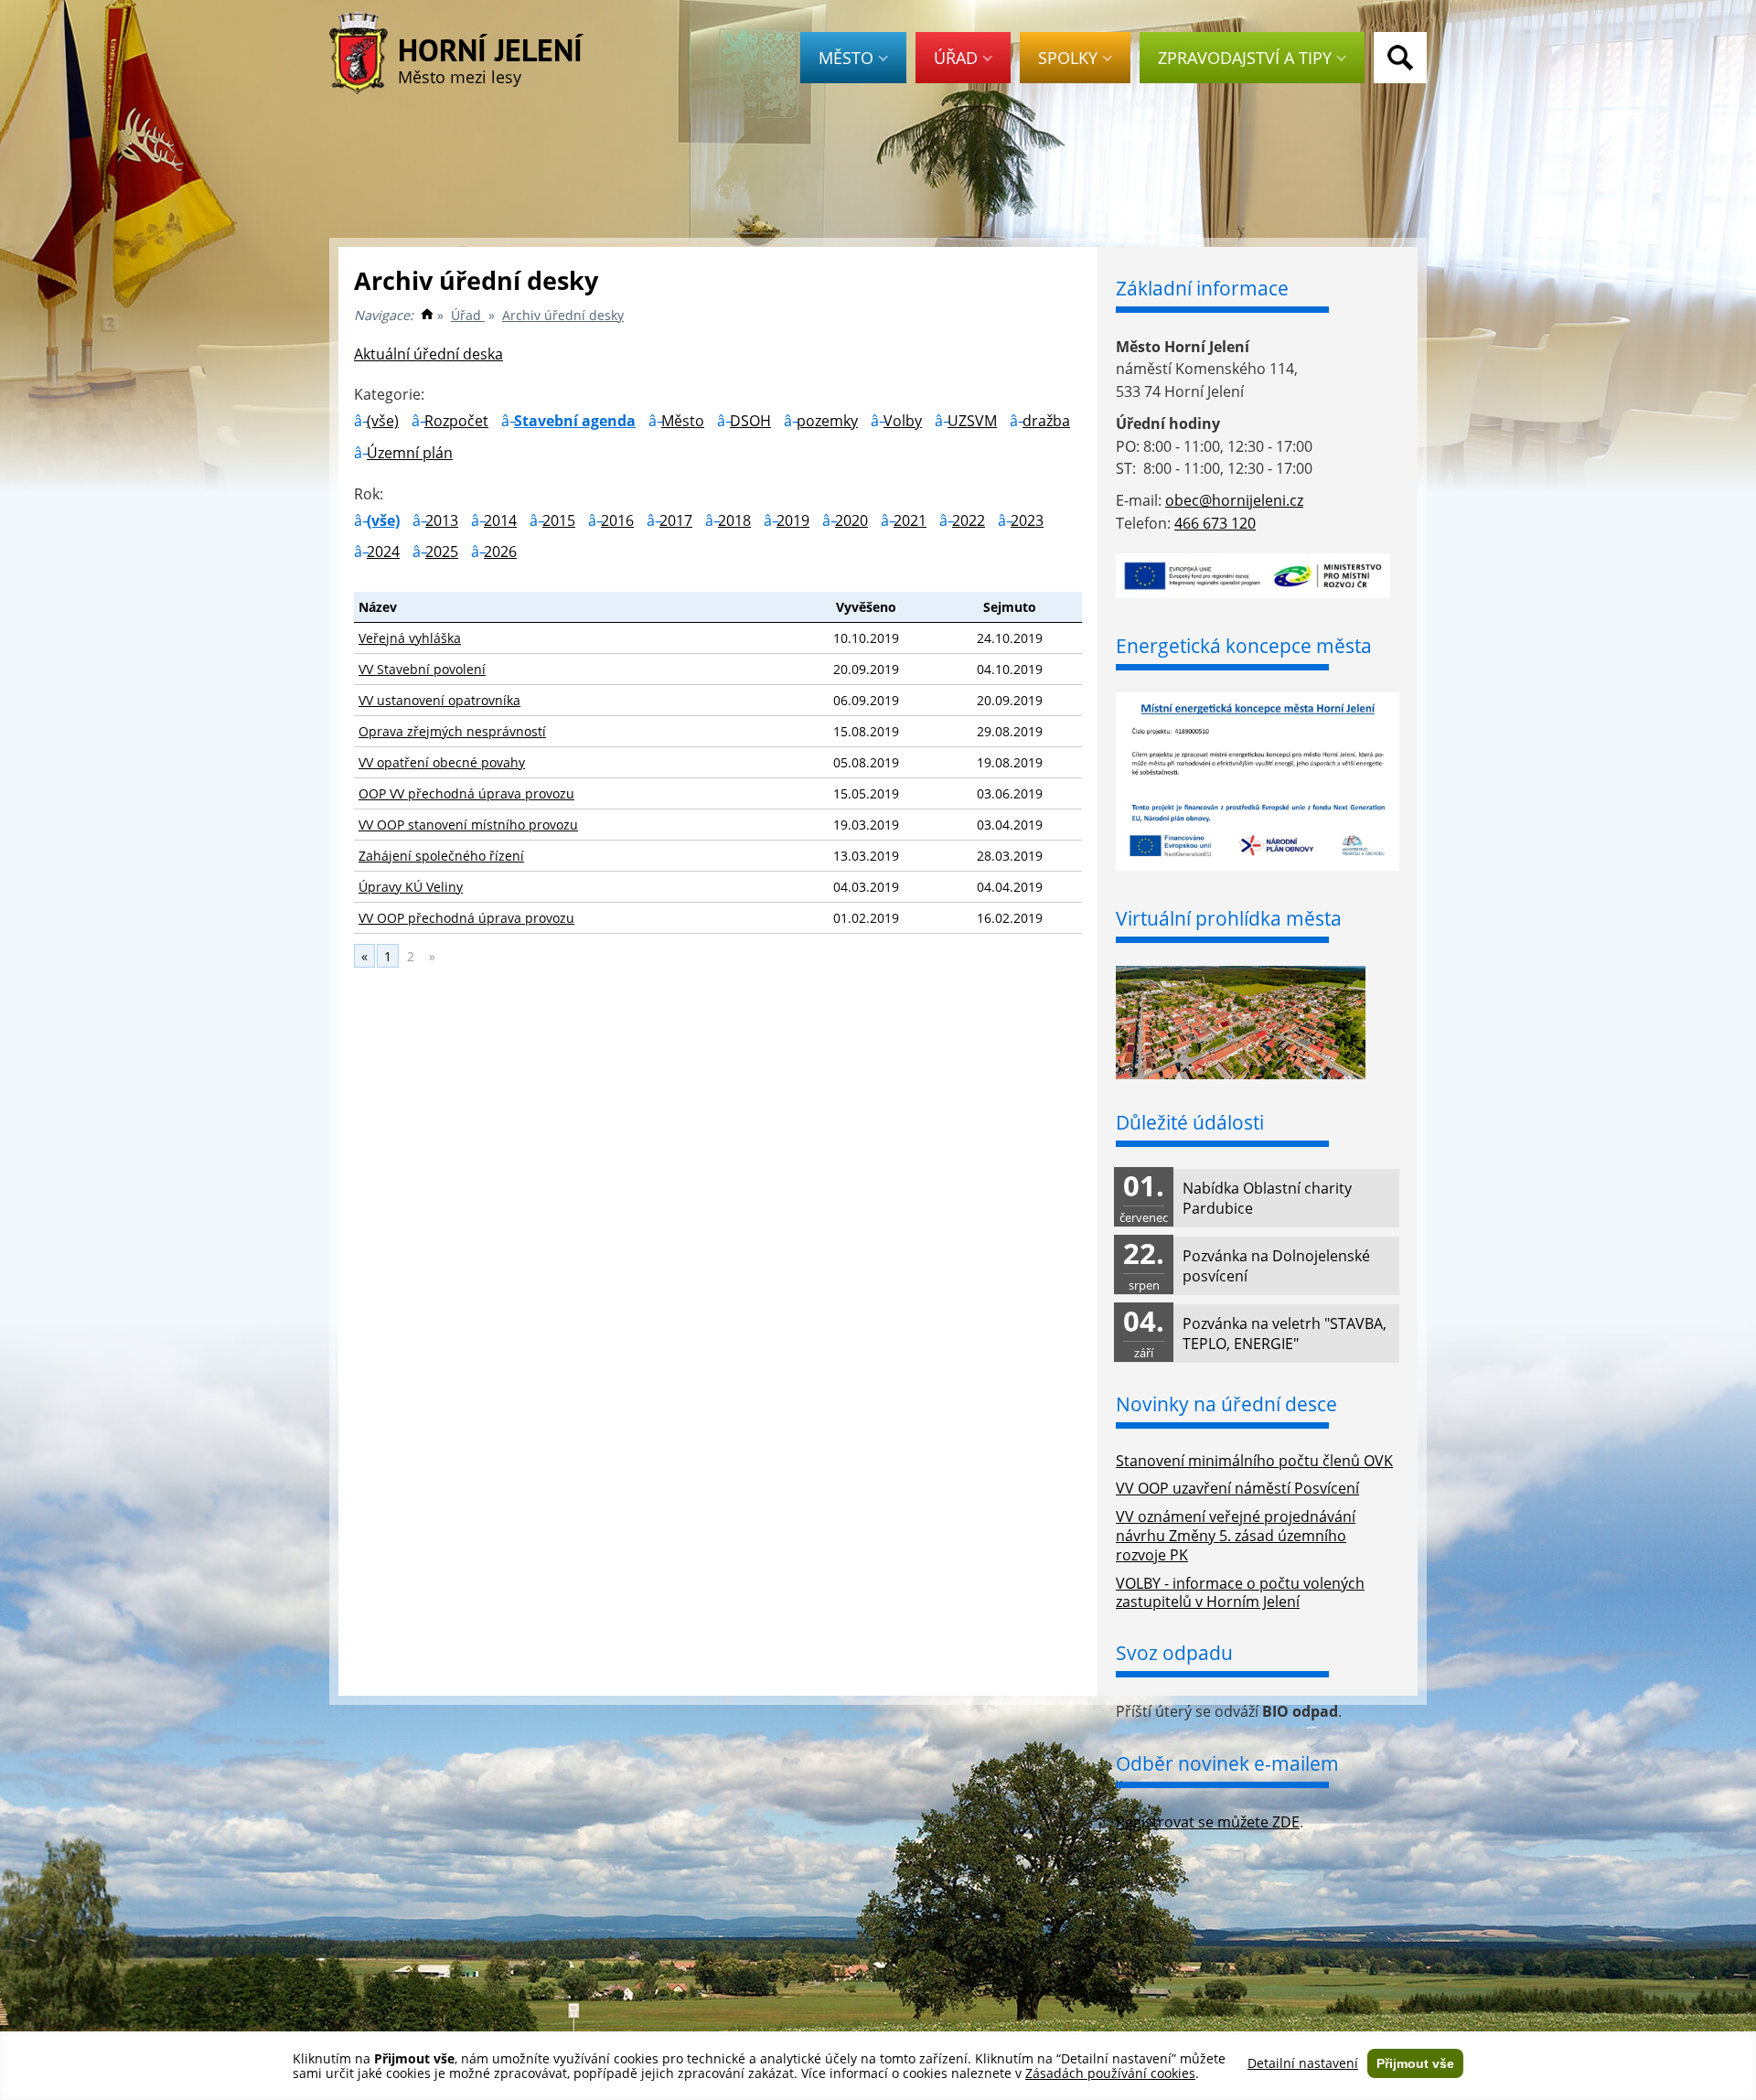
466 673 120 (1215, 523)
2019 (793, 520)
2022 (969, 520)
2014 (500, 520)
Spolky (1068, 58)
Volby (903, 421)
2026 (500, 552)
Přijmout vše (1415, 2063)
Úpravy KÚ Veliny (411, 887)
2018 (734, 520)
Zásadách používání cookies (1110, 2073)
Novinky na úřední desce (1226, 1404)
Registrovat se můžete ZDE (1208, 1822)
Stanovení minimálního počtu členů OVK (1254, 1461)
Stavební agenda (575, 421)
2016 (617, 520)
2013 (442, 520)
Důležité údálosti (1190, 1122)
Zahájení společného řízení (441, 856)
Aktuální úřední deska (428, 354)
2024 (383, 552)
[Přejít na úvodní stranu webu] (427, 315)
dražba (1046, 421)
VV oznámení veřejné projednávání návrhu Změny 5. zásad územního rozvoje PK (1236, 1536)
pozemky (827, 421)
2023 (1027, 520)
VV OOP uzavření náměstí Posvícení (1237, 1488)
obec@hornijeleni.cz (1234, 500)
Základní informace (1202, 288)
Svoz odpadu (1174, 1653)
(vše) (383, 421)
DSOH (750, 421)
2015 (559, 520)
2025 (442, 552)
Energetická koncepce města (1244, 646)
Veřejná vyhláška (410, 638)
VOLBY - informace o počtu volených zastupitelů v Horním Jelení (1240, 1593)
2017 (676, 520)
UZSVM (972, 421)
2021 (910, 520)
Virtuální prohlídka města (1229, 918)
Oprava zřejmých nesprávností (452, 731)
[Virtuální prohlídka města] (1241, 1074)
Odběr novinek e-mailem (1227, 1763)
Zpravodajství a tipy (1245, 58)
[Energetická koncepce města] (1258, 865)
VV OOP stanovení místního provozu (468, 825)
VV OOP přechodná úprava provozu (466, 918)
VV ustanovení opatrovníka (439, 700)
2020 (851, 520)
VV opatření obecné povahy (442, 762)
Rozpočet (456, 421)
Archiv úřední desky (563, 315)
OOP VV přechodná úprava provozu (466, 793)
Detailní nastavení (1303, 2063)
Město (846, 58)
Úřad (956, 58)
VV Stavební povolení (422, 669)
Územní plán (410, 453)
